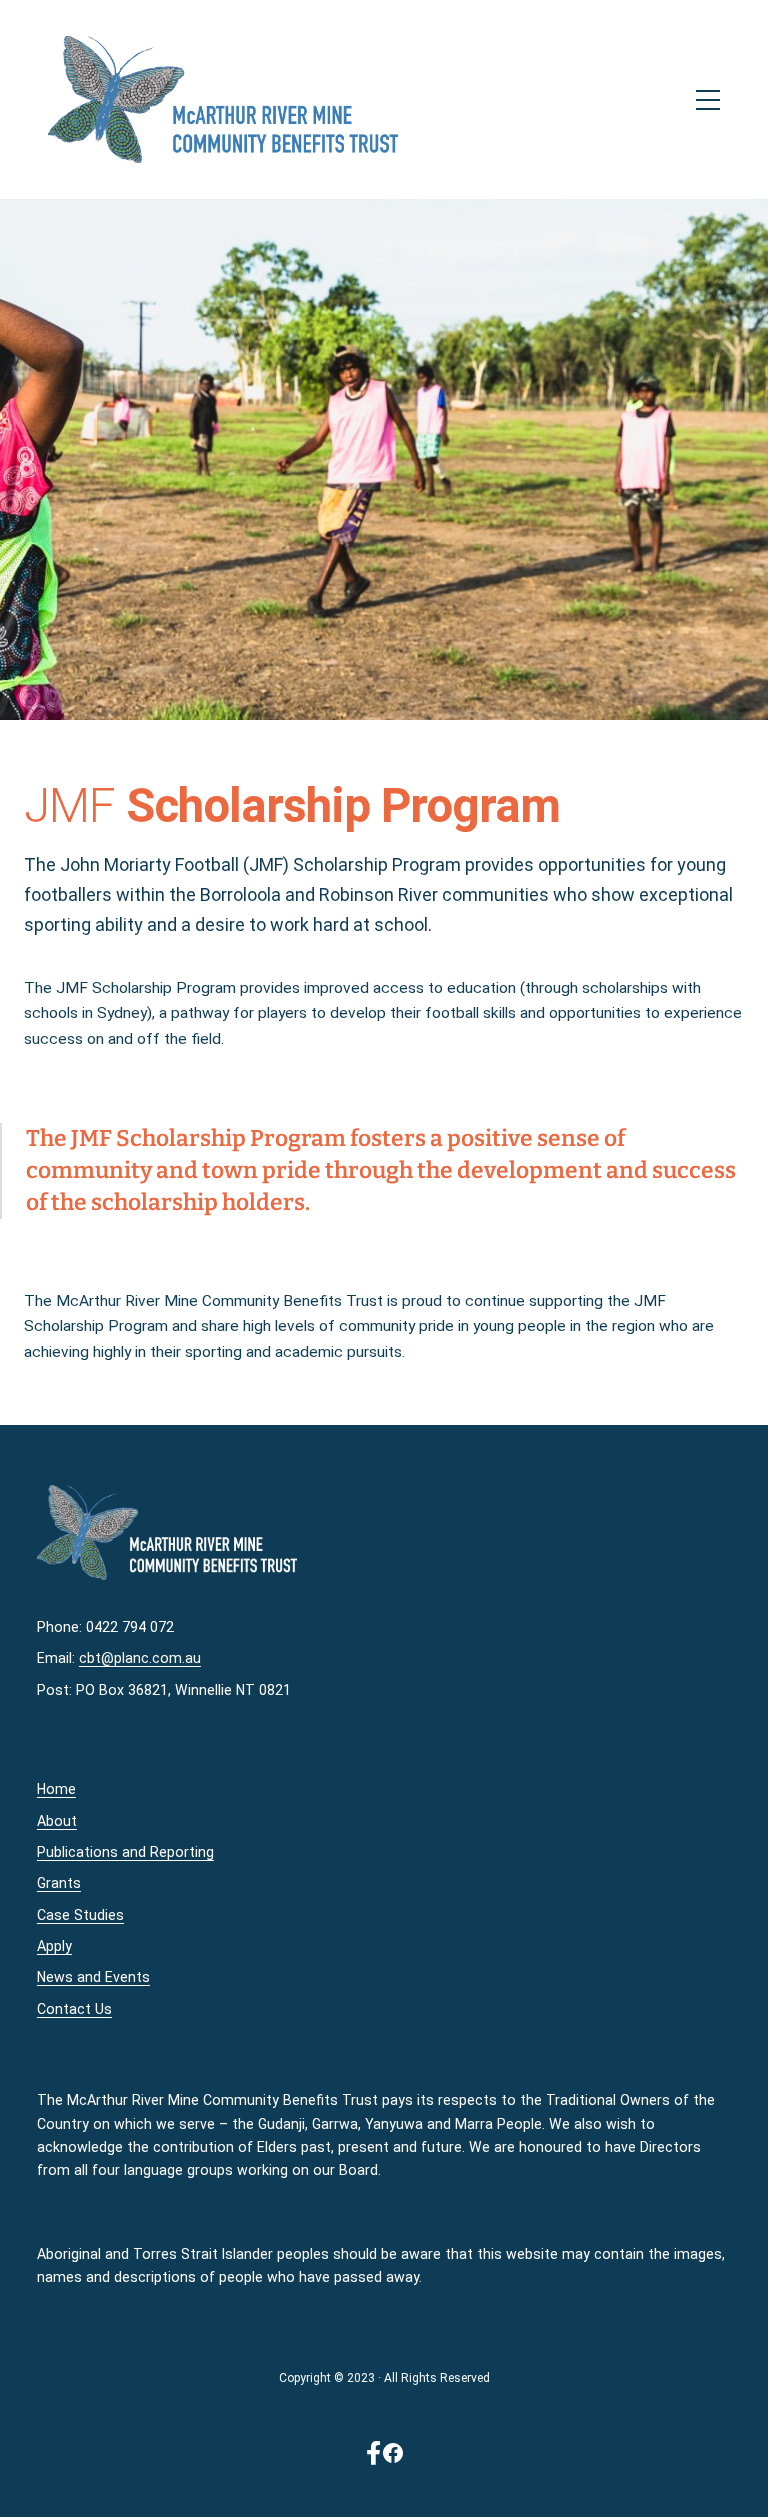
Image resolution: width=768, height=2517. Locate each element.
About (57, 1821)
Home (56, 1789)
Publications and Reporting (125, 1852)
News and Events (93, 1977)
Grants (59, 1883)
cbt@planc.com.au (140, 1658)
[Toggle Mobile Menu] (653, 100)
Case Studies (80, 1915)
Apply (54, 1946)
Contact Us (74, 2009)
